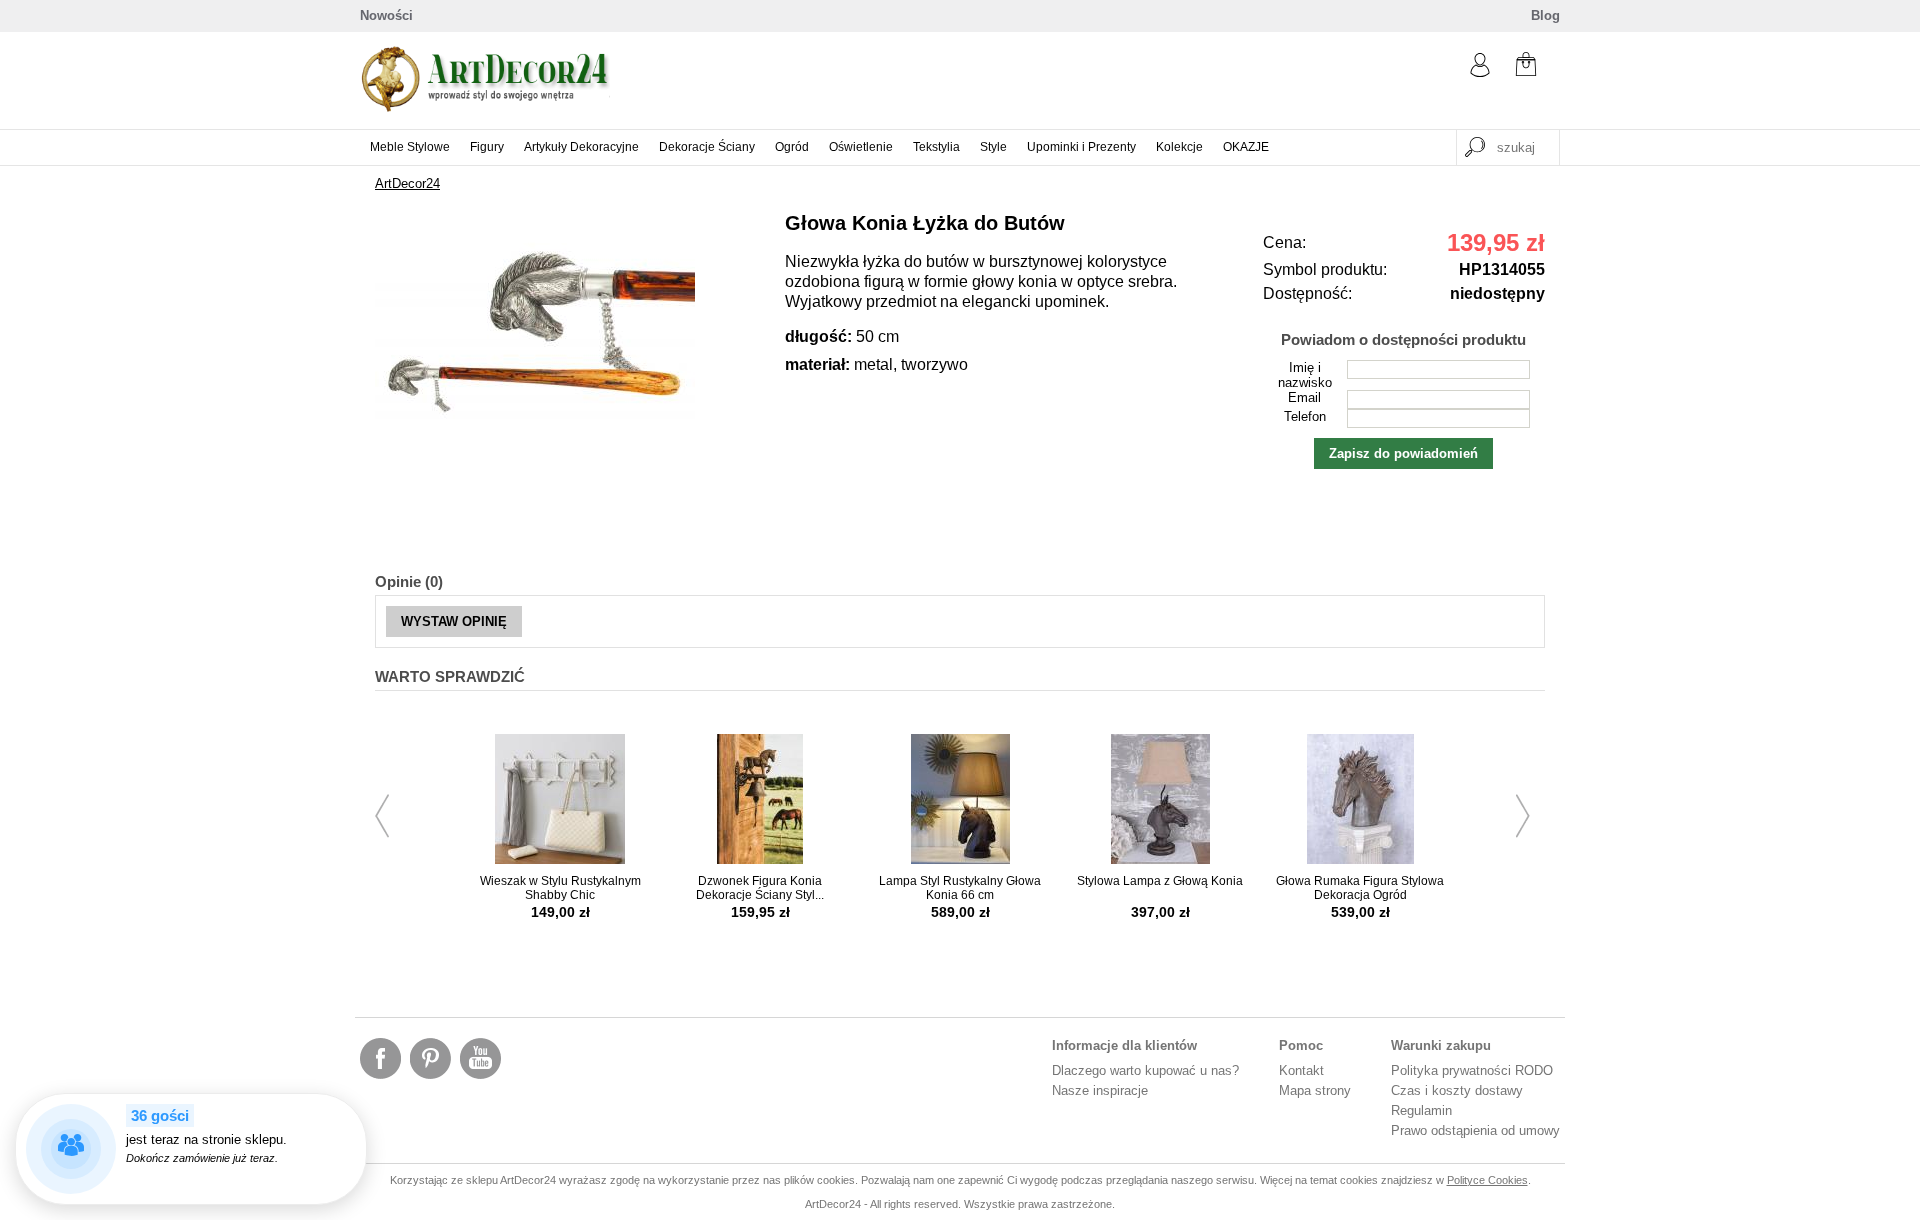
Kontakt (1301, 1070)
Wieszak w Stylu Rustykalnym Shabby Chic (560, 888)
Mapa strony (1315, 1090)
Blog (1545, 15)
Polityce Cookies (1487, 1180)
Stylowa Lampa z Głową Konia (1160, 881)
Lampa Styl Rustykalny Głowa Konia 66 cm (960, 888)
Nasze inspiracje (1100, 1090)
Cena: (1284, 242)
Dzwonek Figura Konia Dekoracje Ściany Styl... (760, 888)
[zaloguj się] (1480, 72)
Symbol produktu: (1325, 269)
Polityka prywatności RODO (1472, 1070)
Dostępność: (1307, 293)
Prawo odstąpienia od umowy (1475, 1130)
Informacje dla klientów (1124, 1045)
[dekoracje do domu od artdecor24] (485, 107)
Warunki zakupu (1441, 1045)
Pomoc (1301, 1045)
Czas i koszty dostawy (1457, 1090)
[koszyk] (1526, 66)
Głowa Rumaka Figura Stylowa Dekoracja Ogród (1360, 888)
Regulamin (1421, 1110)
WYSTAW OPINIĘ (454, 621)
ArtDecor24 (407, 183)
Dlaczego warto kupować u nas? (1145, 1070)
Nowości (386, 15)
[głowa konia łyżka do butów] (535, 445)
